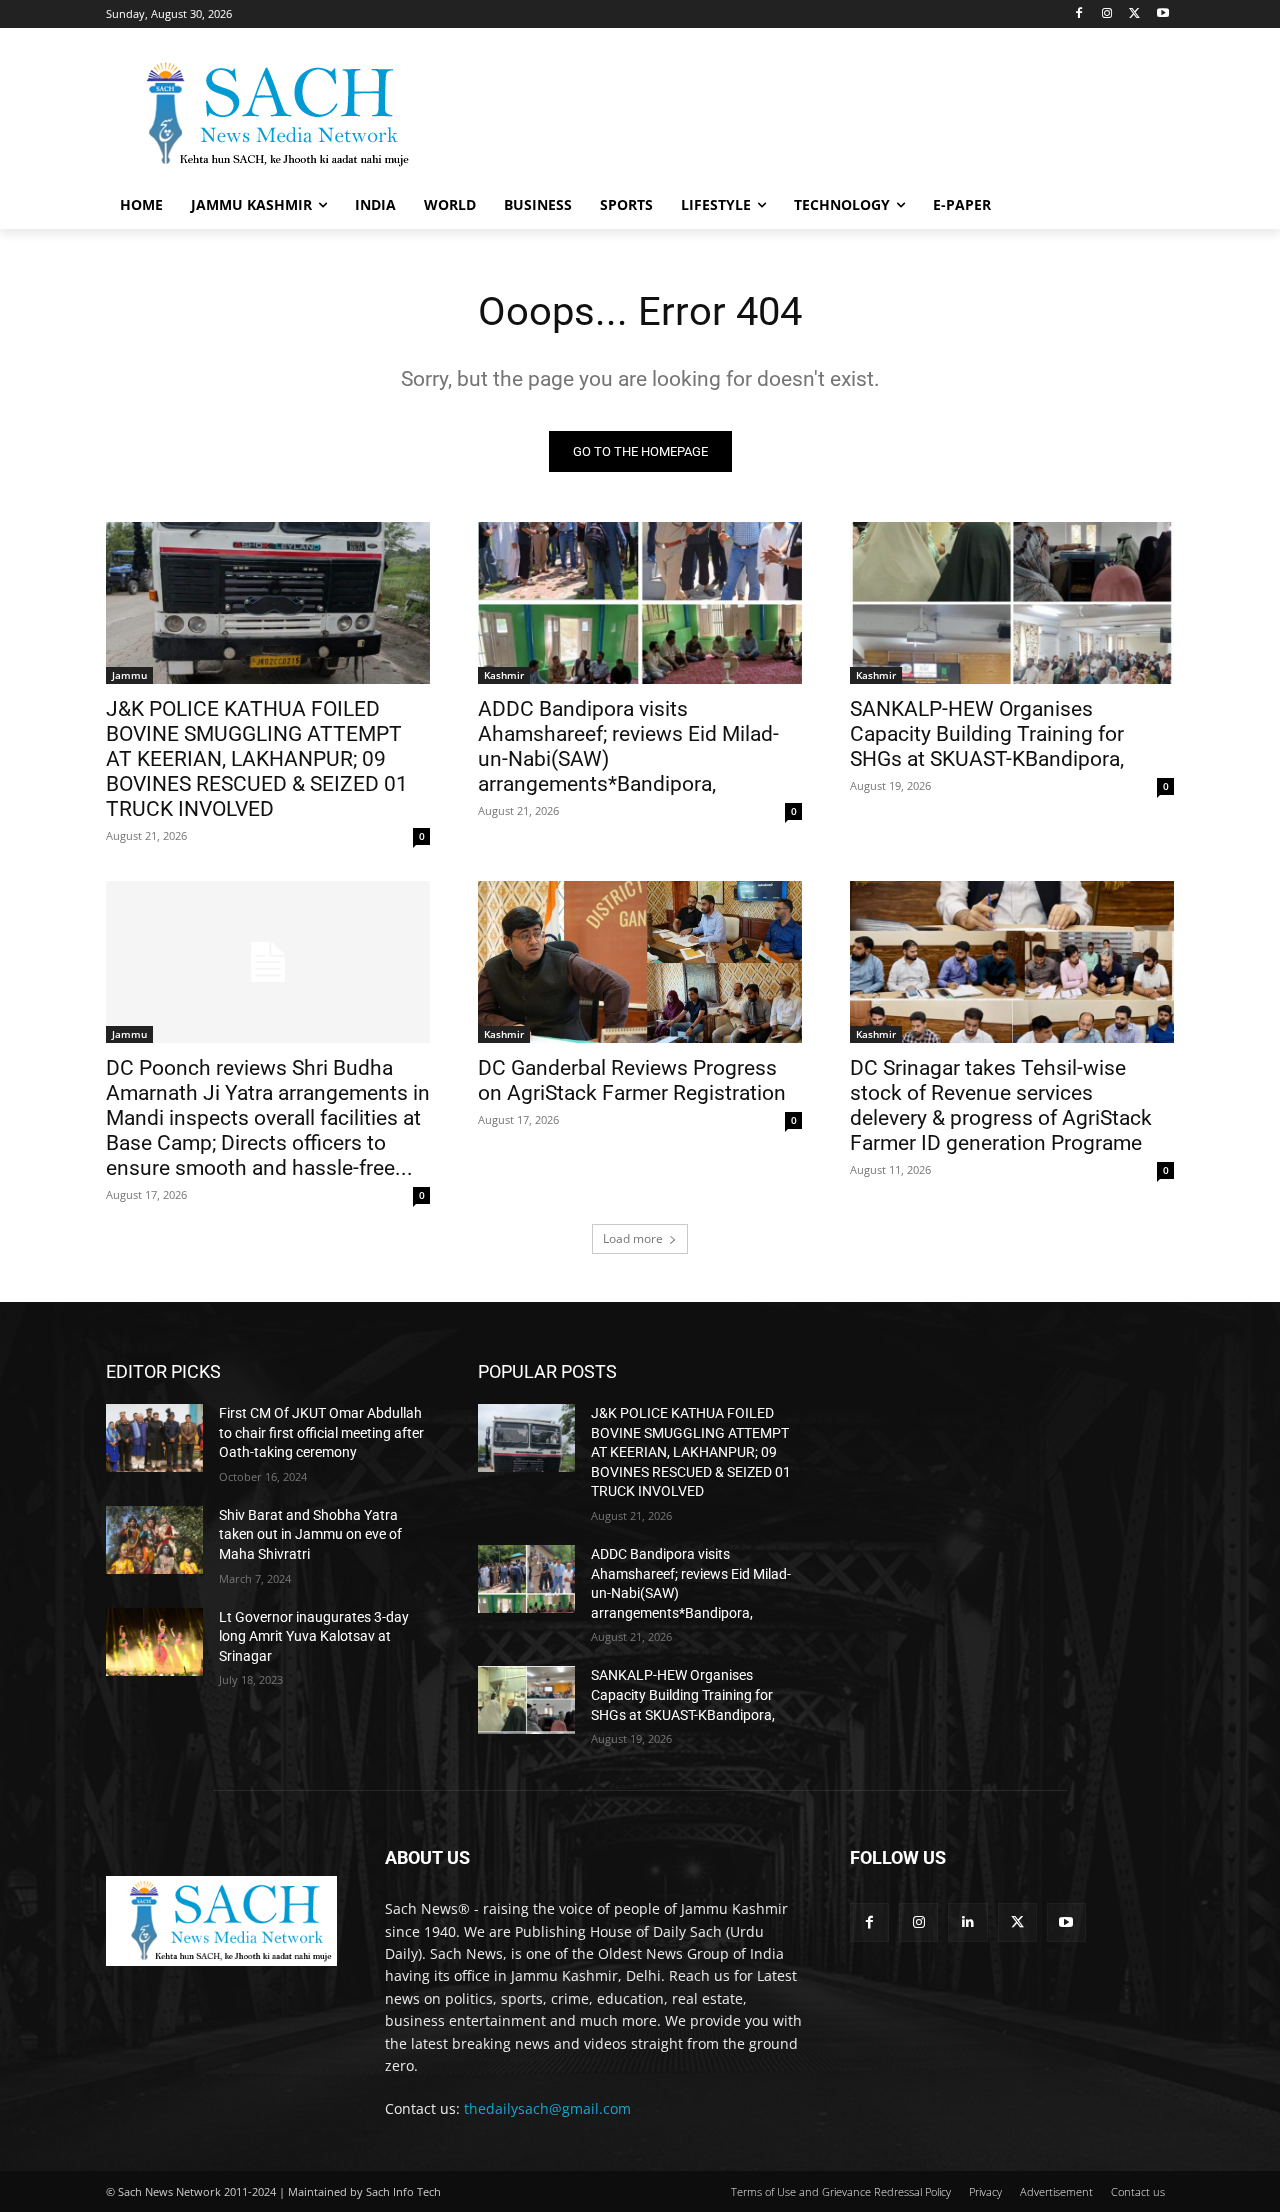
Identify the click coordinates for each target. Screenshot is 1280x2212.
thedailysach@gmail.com (547, 2108)
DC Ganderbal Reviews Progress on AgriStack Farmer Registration (632, 1080)
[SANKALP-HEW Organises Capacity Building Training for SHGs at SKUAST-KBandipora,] (1012, 603)
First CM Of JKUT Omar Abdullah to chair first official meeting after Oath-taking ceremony (321, 1432)
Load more (633, 1238)
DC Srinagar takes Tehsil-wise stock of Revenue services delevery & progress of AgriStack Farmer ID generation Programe (1001, 1105)
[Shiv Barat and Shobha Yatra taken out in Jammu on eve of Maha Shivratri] (154, 1540)
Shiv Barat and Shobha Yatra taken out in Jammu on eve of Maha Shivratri (310, 1534)
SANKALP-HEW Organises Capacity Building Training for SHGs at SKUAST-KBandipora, (987, 734)
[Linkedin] (967, 1922)
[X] (1134, 14)
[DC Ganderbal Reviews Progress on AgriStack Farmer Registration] (640, 962)
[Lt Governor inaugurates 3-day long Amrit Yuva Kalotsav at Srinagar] (154, 1642)
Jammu (129, 675)
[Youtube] (1162, 14)
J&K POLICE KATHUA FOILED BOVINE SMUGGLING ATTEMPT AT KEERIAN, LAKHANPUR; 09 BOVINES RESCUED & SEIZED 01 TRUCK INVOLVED (257, 759)
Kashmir (504, 675)
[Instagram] (1107, 14)
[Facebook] (1079, 14)
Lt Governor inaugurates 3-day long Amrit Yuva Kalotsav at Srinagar (314, 1636)
